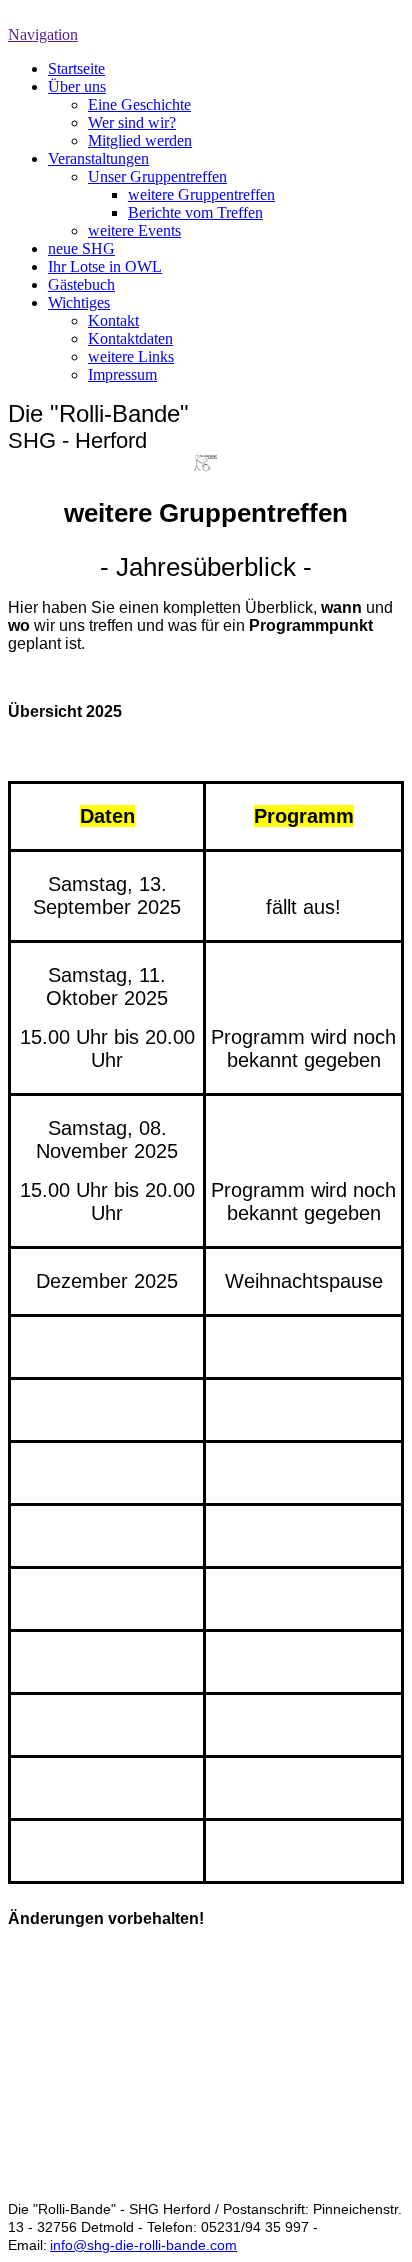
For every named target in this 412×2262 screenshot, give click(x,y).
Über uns (77, 86)
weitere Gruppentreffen (201, 194)
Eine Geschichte (139, 104)
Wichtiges (79, 302)
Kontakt (113, 320)
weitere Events (134, 230)
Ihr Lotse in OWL (105, 266)
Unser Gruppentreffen (157, 176)
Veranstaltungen (98, 158)
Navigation (43, 34)
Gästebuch (81, 284)
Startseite (76, 68)
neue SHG (81, 248)
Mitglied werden (140, 140)
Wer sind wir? (132, 122)
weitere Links (131, 356)
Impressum (122, 374)
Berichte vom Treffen (195, 212)
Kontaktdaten (130, 338)
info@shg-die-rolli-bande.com (143, 2245)
